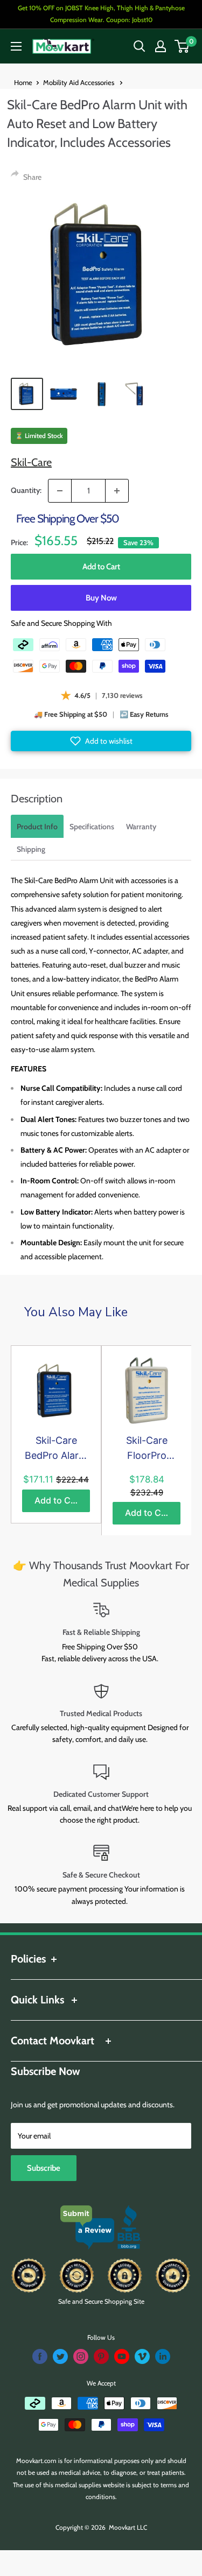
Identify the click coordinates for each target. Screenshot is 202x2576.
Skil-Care (31, 462)
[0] (182, 46)
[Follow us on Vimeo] (142, 2356)
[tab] (37, 826)
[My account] (161, 46)
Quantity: (26, 490)
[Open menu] (16, 46)
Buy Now (101, 598)
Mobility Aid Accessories (79, 82)
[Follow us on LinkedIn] (163, 2356)
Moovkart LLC (128, 2527)
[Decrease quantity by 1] (60, 491)
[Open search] (140, 46)
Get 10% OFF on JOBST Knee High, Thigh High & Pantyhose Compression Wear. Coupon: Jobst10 (101, 14)
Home (23, 82)
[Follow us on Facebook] (40, 2356)
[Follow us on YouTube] (122, 2356)
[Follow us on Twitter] (60, 2356)
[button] (101, 741)
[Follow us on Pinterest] (101, 2356)
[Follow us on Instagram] (81, 2356)
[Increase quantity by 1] (117, 491)
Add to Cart (101, 567)
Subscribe (44, 2168)
